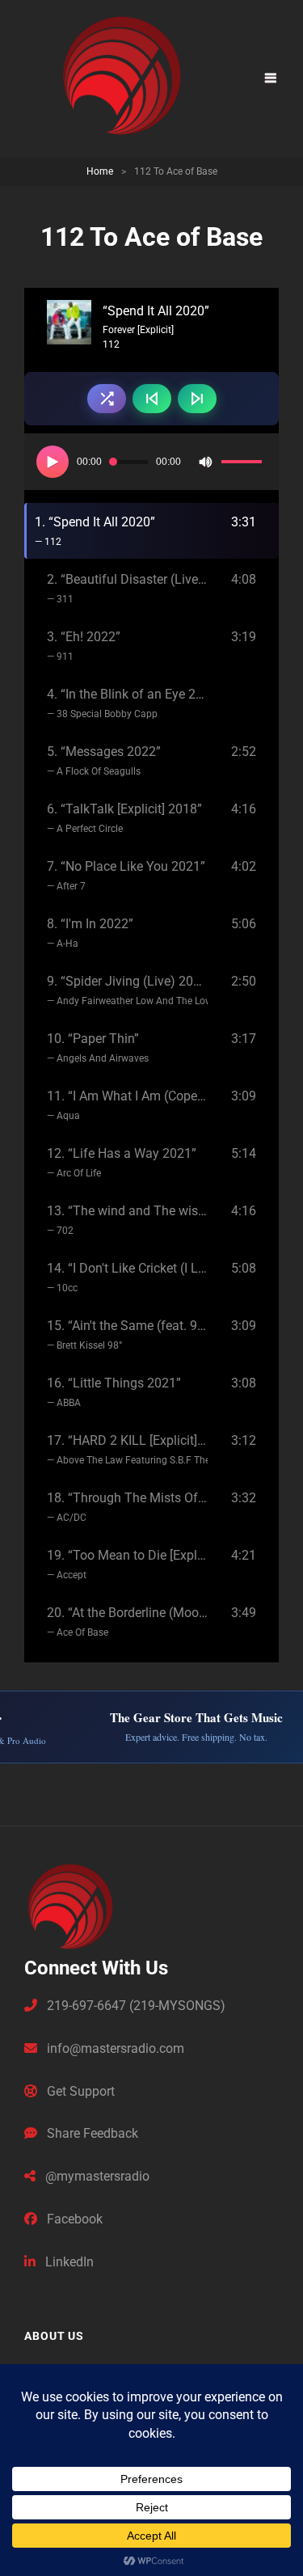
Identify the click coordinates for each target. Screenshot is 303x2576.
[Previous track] (152, 399)
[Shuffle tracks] (107, 399)
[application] (151, 462)
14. (127, 1277)
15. (127, 1334)
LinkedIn (68, 2262)
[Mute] (205, 462)
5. (104, 760)
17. (127, 1449)
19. (127, 1564)
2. (127, 588)
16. (114, 1392)
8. (90, 933)
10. (98, 1047)
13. (127, 1220)
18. (127, 1507)
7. (126, 875)
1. (95, 531)
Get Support (79, 2091)
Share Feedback (91, 2133)
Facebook (73, 2219)
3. (84, 646)
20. (127, 1622)
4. (127, 703)
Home (100, 171)
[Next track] (197, 399)
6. (124, 818)
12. (122, 1162)
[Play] (53, 462)
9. (127, 990)
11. (127, 1105)
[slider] (244, 464)
